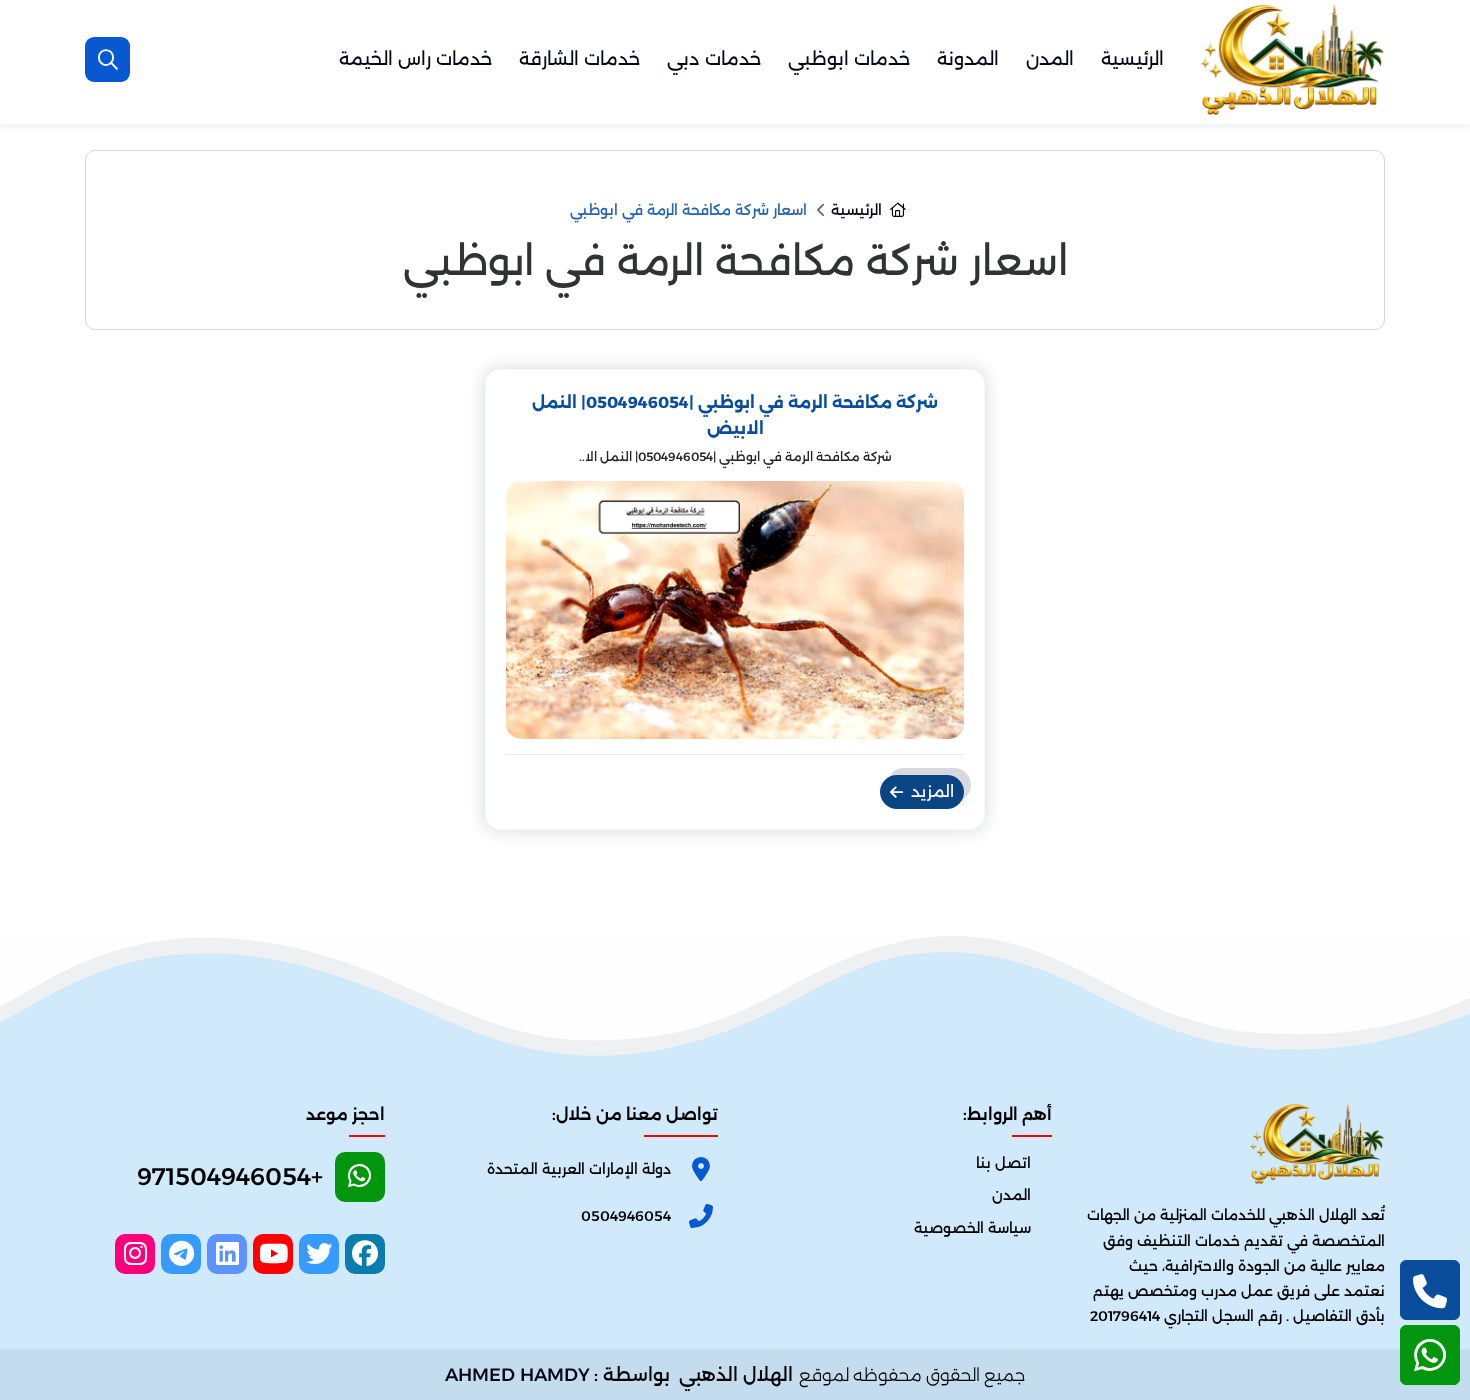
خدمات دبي (714, 59)
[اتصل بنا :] (1430, 1290)
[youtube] (273, 1254)
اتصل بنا (1003, 1163)
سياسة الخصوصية (972, 1228)
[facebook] (365, 1254)
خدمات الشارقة (579, 59)
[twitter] (319, 1254)
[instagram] (135, 1254)
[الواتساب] (1430, 1355)
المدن (1050, 59)
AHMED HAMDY (517, 1375)
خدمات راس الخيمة (415, 59)
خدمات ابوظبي (849, 59)
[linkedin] (227, 1254)
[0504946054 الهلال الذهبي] (1290, 60)
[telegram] (181, 1254)
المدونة (968, 59)
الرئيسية (1132, 59)
